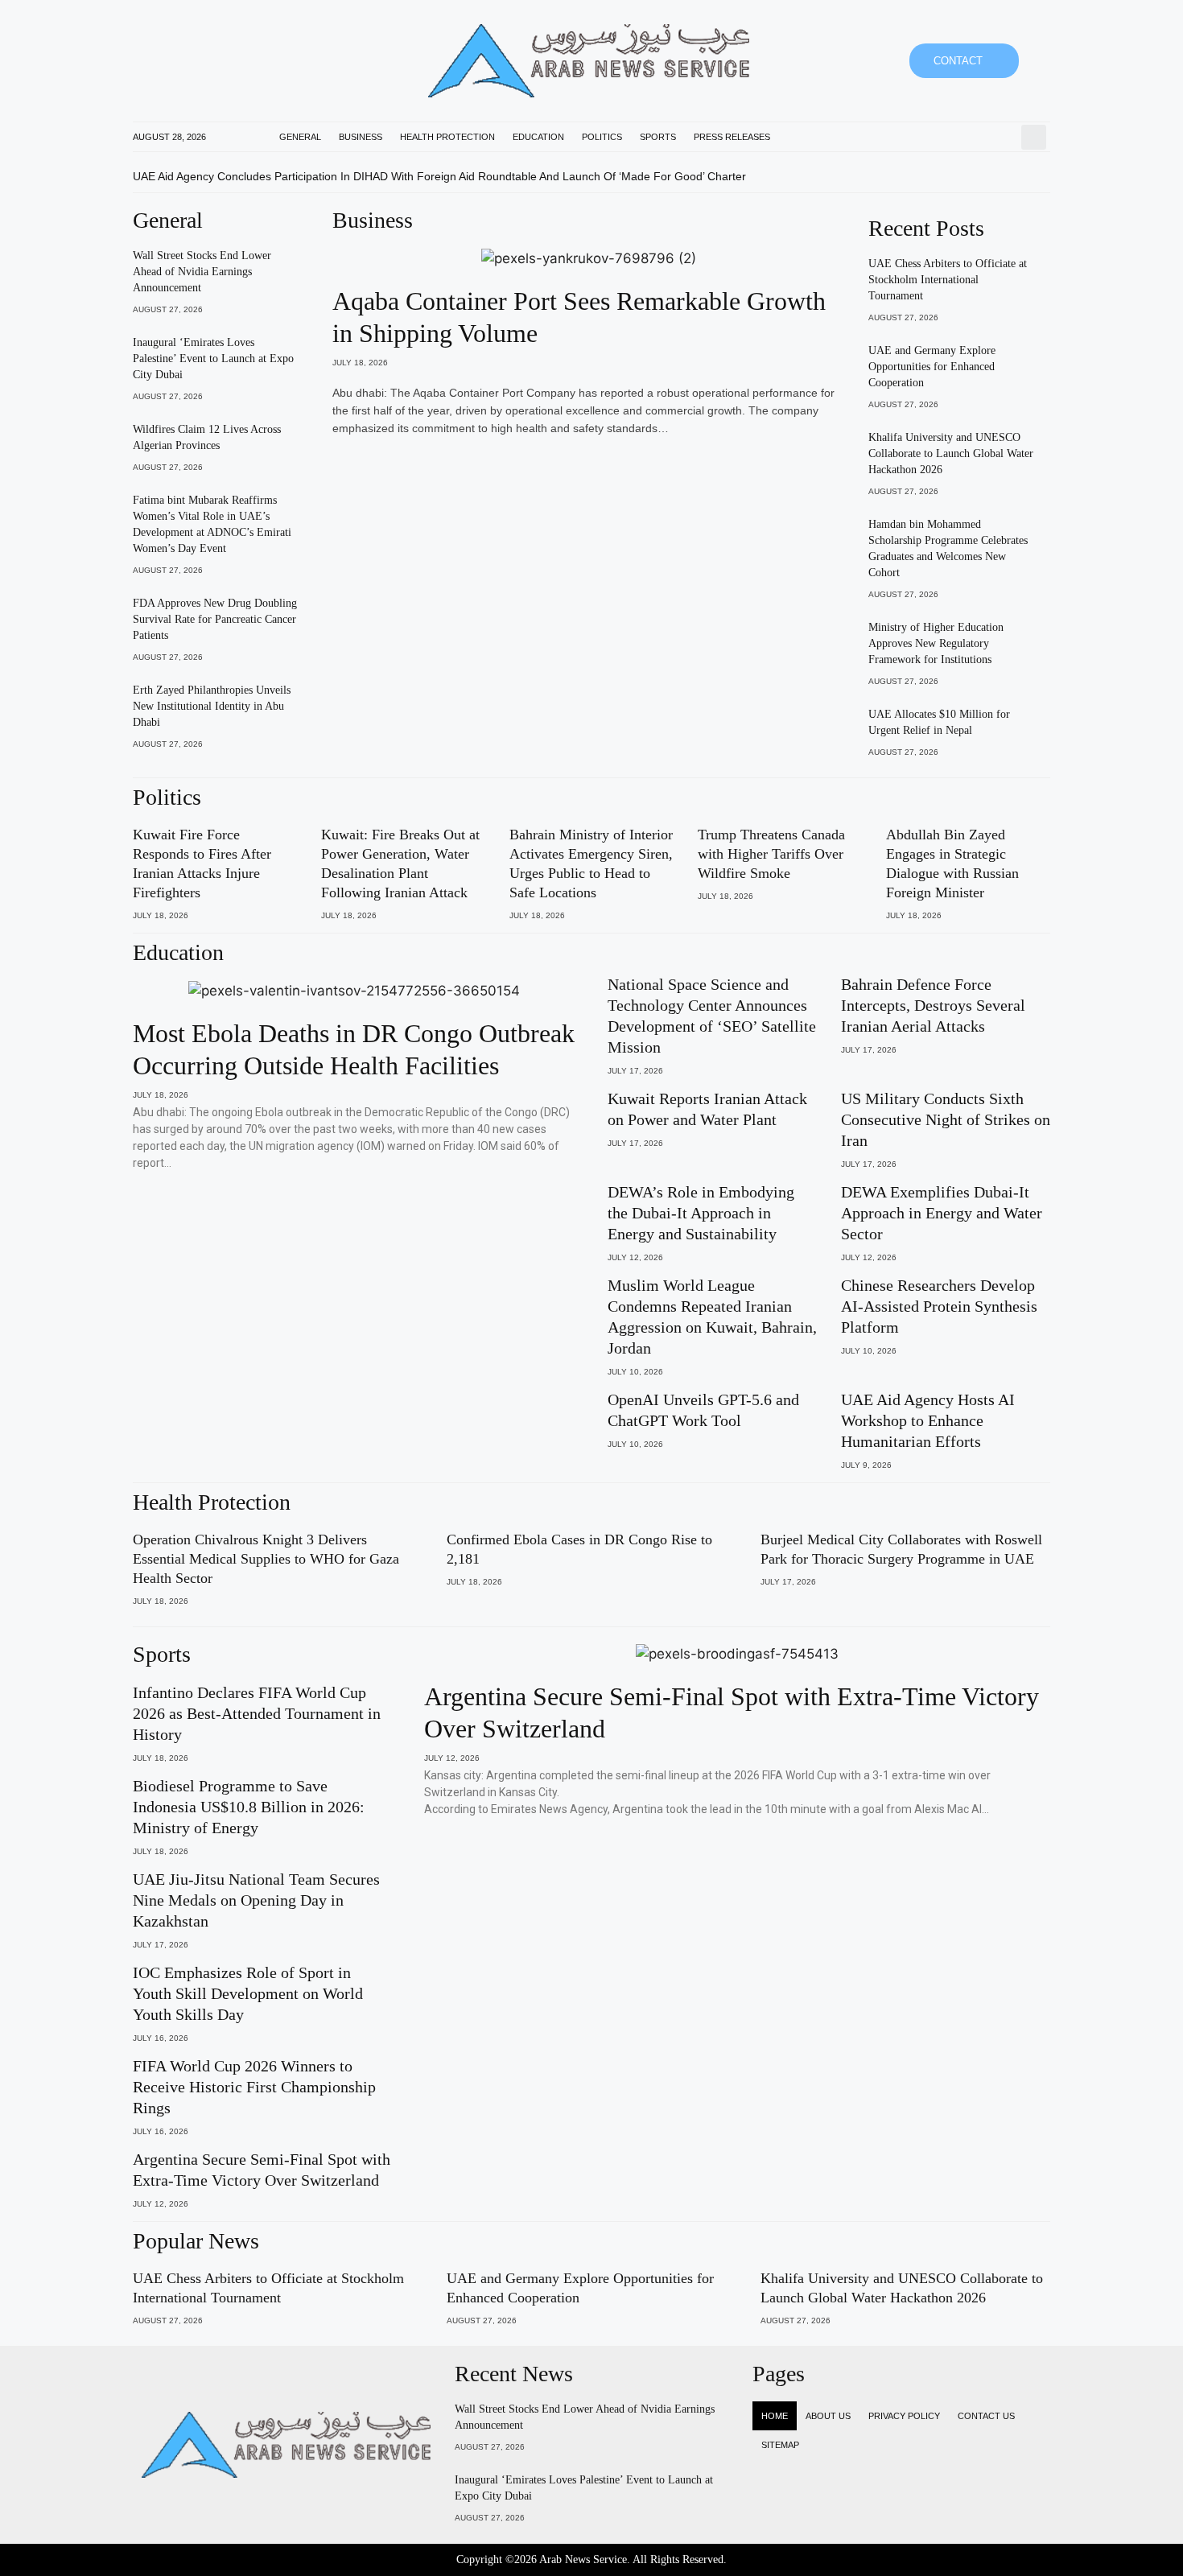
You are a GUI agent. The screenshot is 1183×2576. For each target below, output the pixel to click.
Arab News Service (583, 2560)
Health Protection (447, 137)
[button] (1034, 137)
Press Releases (732, 137)
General (300, 137)
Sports (658, 137)
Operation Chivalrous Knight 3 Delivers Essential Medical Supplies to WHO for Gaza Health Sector (266, 1559)
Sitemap (780, 2445)
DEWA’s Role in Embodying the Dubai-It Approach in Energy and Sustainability (701, 1213)
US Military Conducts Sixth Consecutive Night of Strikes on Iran (946, 1119)
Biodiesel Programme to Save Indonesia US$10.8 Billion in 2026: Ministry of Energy (249, 1807)
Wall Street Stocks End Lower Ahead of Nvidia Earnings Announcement (202, 272)
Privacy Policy (904, 2416)
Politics (602, 137)
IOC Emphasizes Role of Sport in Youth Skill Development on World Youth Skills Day (248, 1993)
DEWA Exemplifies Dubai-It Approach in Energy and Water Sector (942, 1213)
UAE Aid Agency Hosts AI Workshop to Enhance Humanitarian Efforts (928, 1420)
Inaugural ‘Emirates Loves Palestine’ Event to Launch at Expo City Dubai (213, 359)
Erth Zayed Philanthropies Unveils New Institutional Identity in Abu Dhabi (212, 706)
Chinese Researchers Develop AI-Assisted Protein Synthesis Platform (939, 1306)
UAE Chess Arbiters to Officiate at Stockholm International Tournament (948, 280)
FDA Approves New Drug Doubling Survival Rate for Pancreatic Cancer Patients (215, 619)
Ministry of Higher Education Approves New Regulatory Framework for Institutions (936, 643)
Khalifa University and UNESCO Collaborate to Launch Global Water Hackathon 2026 (951, 453)
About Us (828, 2416)
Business (361, 137)
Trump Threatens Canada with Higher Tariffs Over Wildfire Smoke (771, 854)
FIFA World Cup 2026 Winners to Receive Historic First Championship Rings (254, 2087)
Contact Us (986, 2416)
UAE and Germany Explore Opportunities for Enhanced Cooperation (932, 367)
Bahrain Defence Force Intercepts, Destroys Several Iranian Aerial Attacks (933, 1005)
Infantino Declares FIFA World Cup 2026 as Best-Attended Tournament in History (257, 1713)
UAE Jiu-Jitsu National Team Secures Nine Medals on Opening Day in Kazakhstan (256, 1900)
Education (538, 137)
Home (775, 2416)
